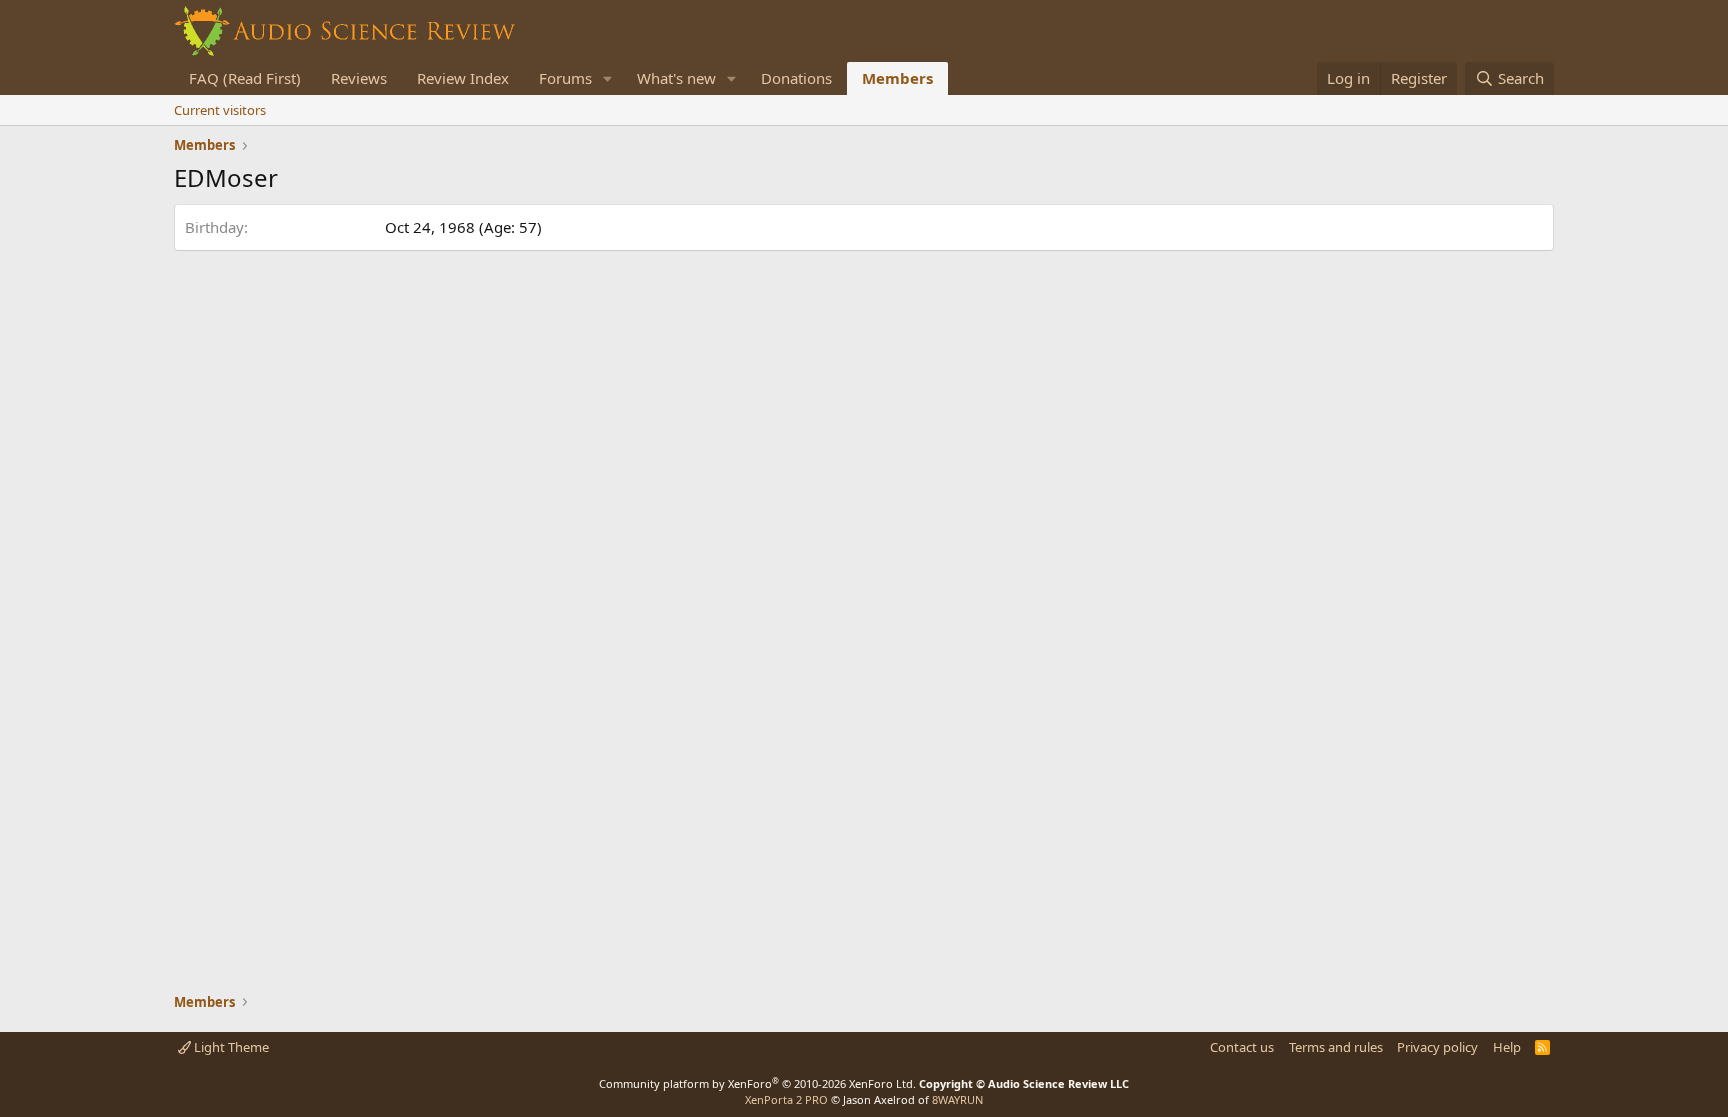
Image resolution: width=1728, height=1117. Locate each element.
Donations (796, 78)
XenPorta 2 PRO (786, 1099)
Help (1507, 1047)
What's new (676, 78)
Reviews (359, 78)
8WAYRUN (957, 1099)
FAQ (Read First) (245, 78)
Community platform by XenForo (757, 1083)
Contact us (1242, 1047)
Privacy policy (1437, 1047)
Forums (565, 78)
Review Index (463, 78)
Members (897, 78)
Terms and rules (1336, 1047)
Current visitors (220, 110)
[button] (608, 78)
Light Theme (230, 1047)
